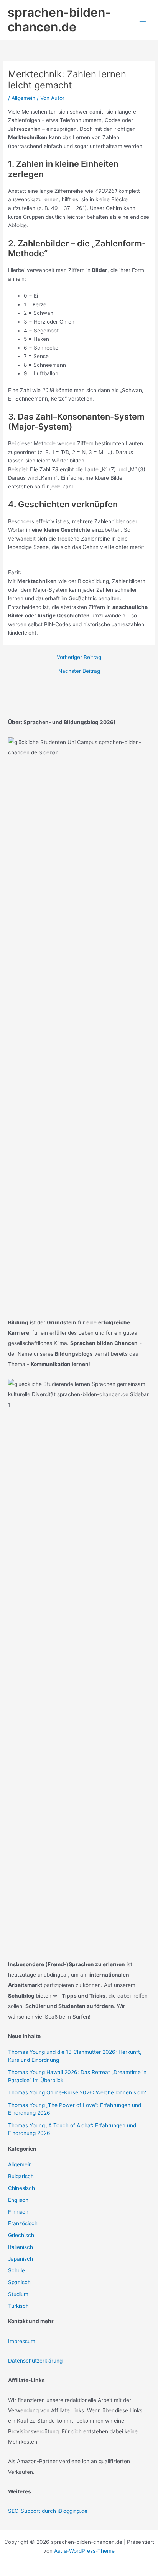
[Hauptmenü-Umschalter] (143, 20)
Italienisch (21, 2247)
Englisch (18, 2200)
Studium (18, 2294)
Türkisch (18, 2306)
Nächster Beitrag (79, 671)
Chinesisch (21, 2188)
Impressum (22, 2341)
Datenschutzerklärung (35, 2361)
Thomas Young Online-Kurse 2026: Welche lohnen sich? (77, 2092)
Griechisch (21, 2235)
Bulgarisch (21, 2176)
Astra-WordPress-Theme (84, 2551)
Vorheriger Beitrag (79, 658)
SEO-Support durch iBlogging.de (48, 2511)
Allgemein (23, 98)
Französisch (23, 2223)
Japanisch (21, 2259)
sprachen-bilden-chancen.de (59, 20)
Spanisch (19, 2282)
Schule (16, 2270)
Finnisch (18, 2212)
